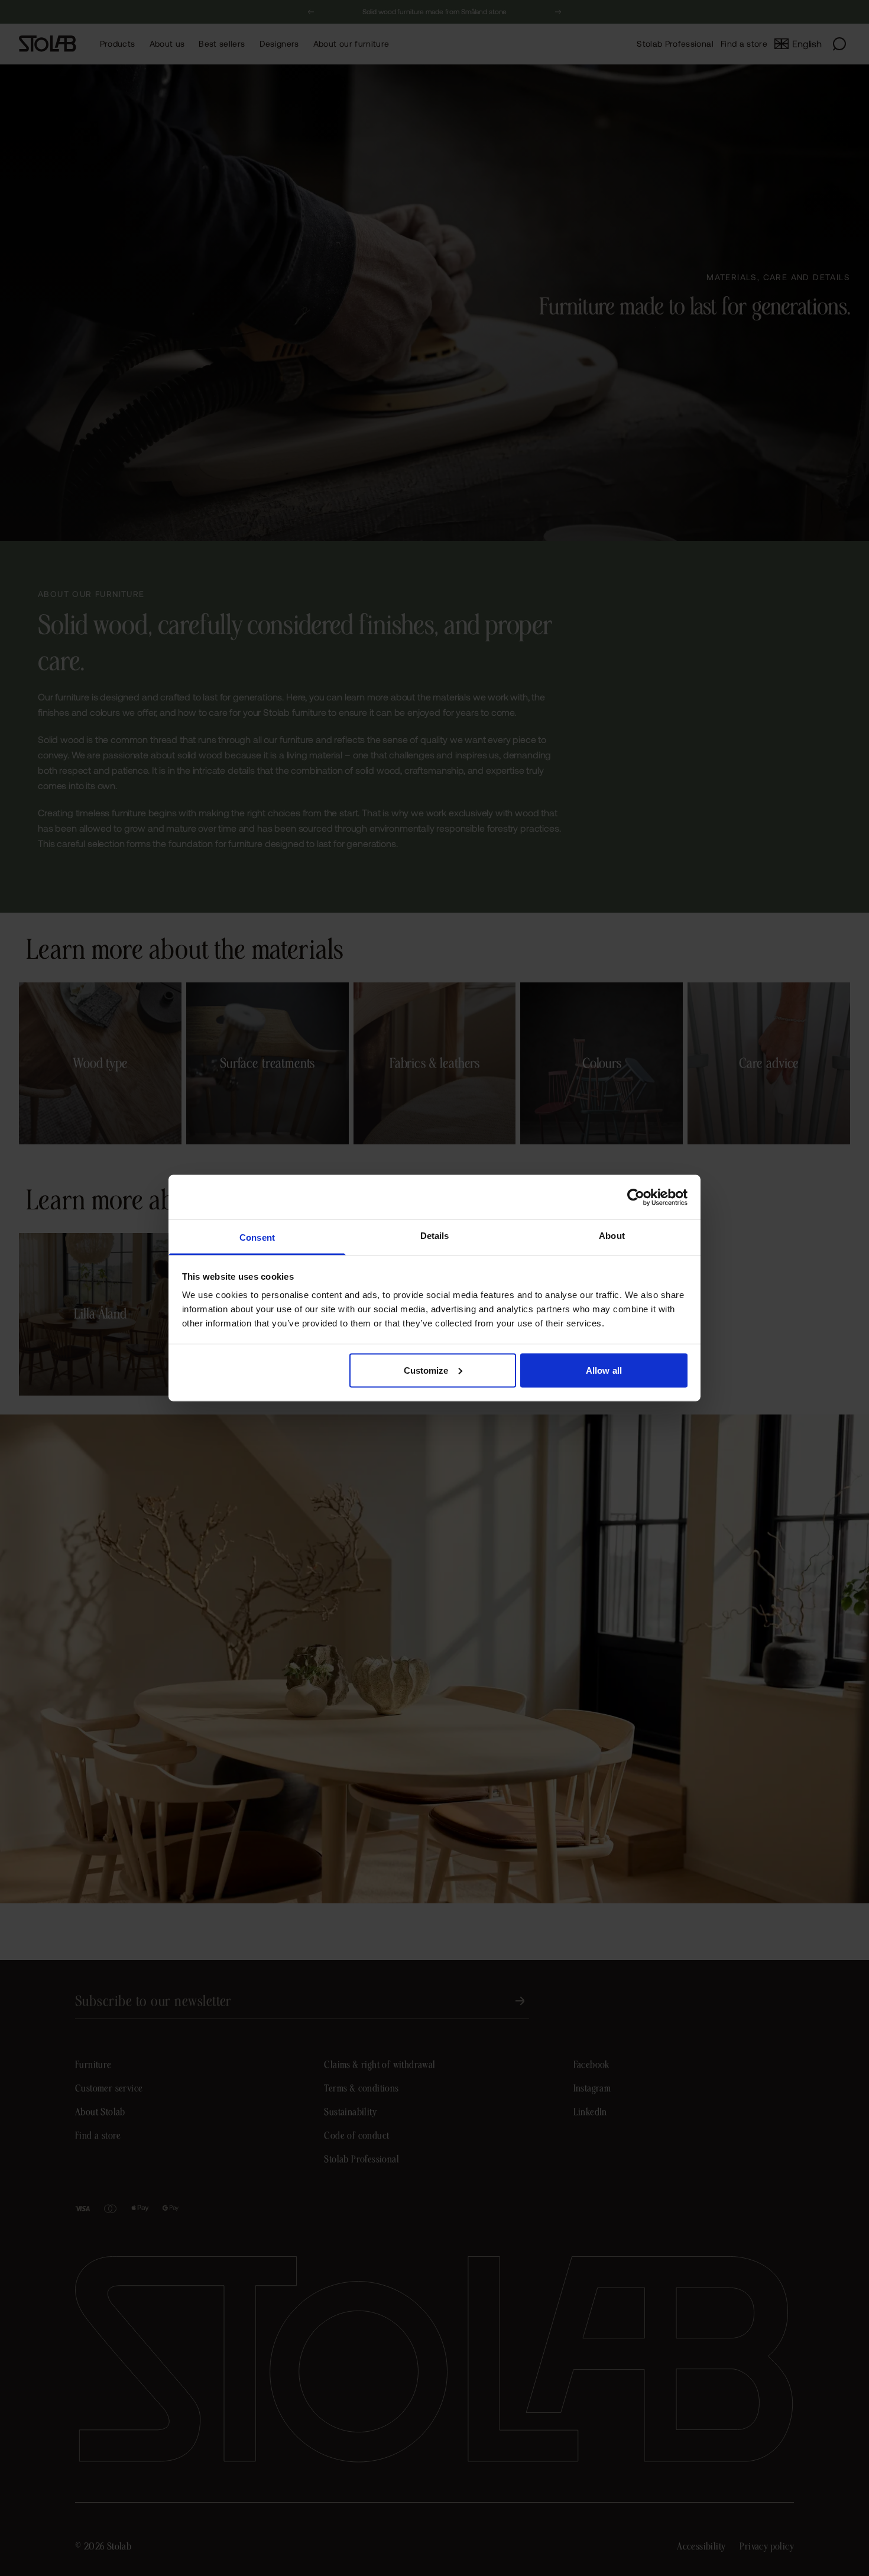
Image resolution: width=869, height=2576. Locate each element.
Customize (426, 1370)
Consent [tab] (257, 1237)
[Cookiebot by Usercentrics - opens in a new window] (636, 1197)
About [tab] (612, 1236)
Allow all (604, 1370)
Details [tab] (435, 1236)
